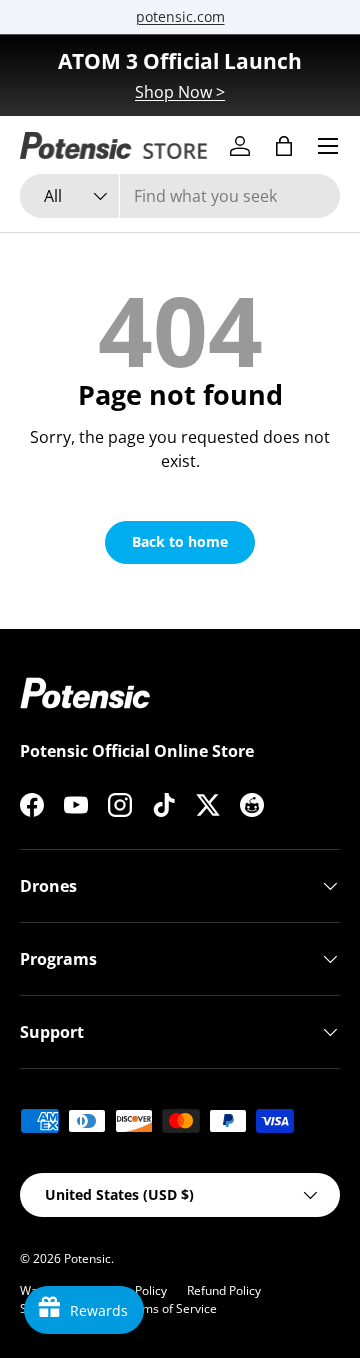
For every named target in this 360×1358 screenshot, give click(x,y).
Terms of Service (170, 1308)
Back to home (180, 541)
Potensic (87, 1258)
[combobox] (180, 196)
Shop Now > (180, 92)
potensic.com (180, 16)
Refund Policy (224, 1290)
